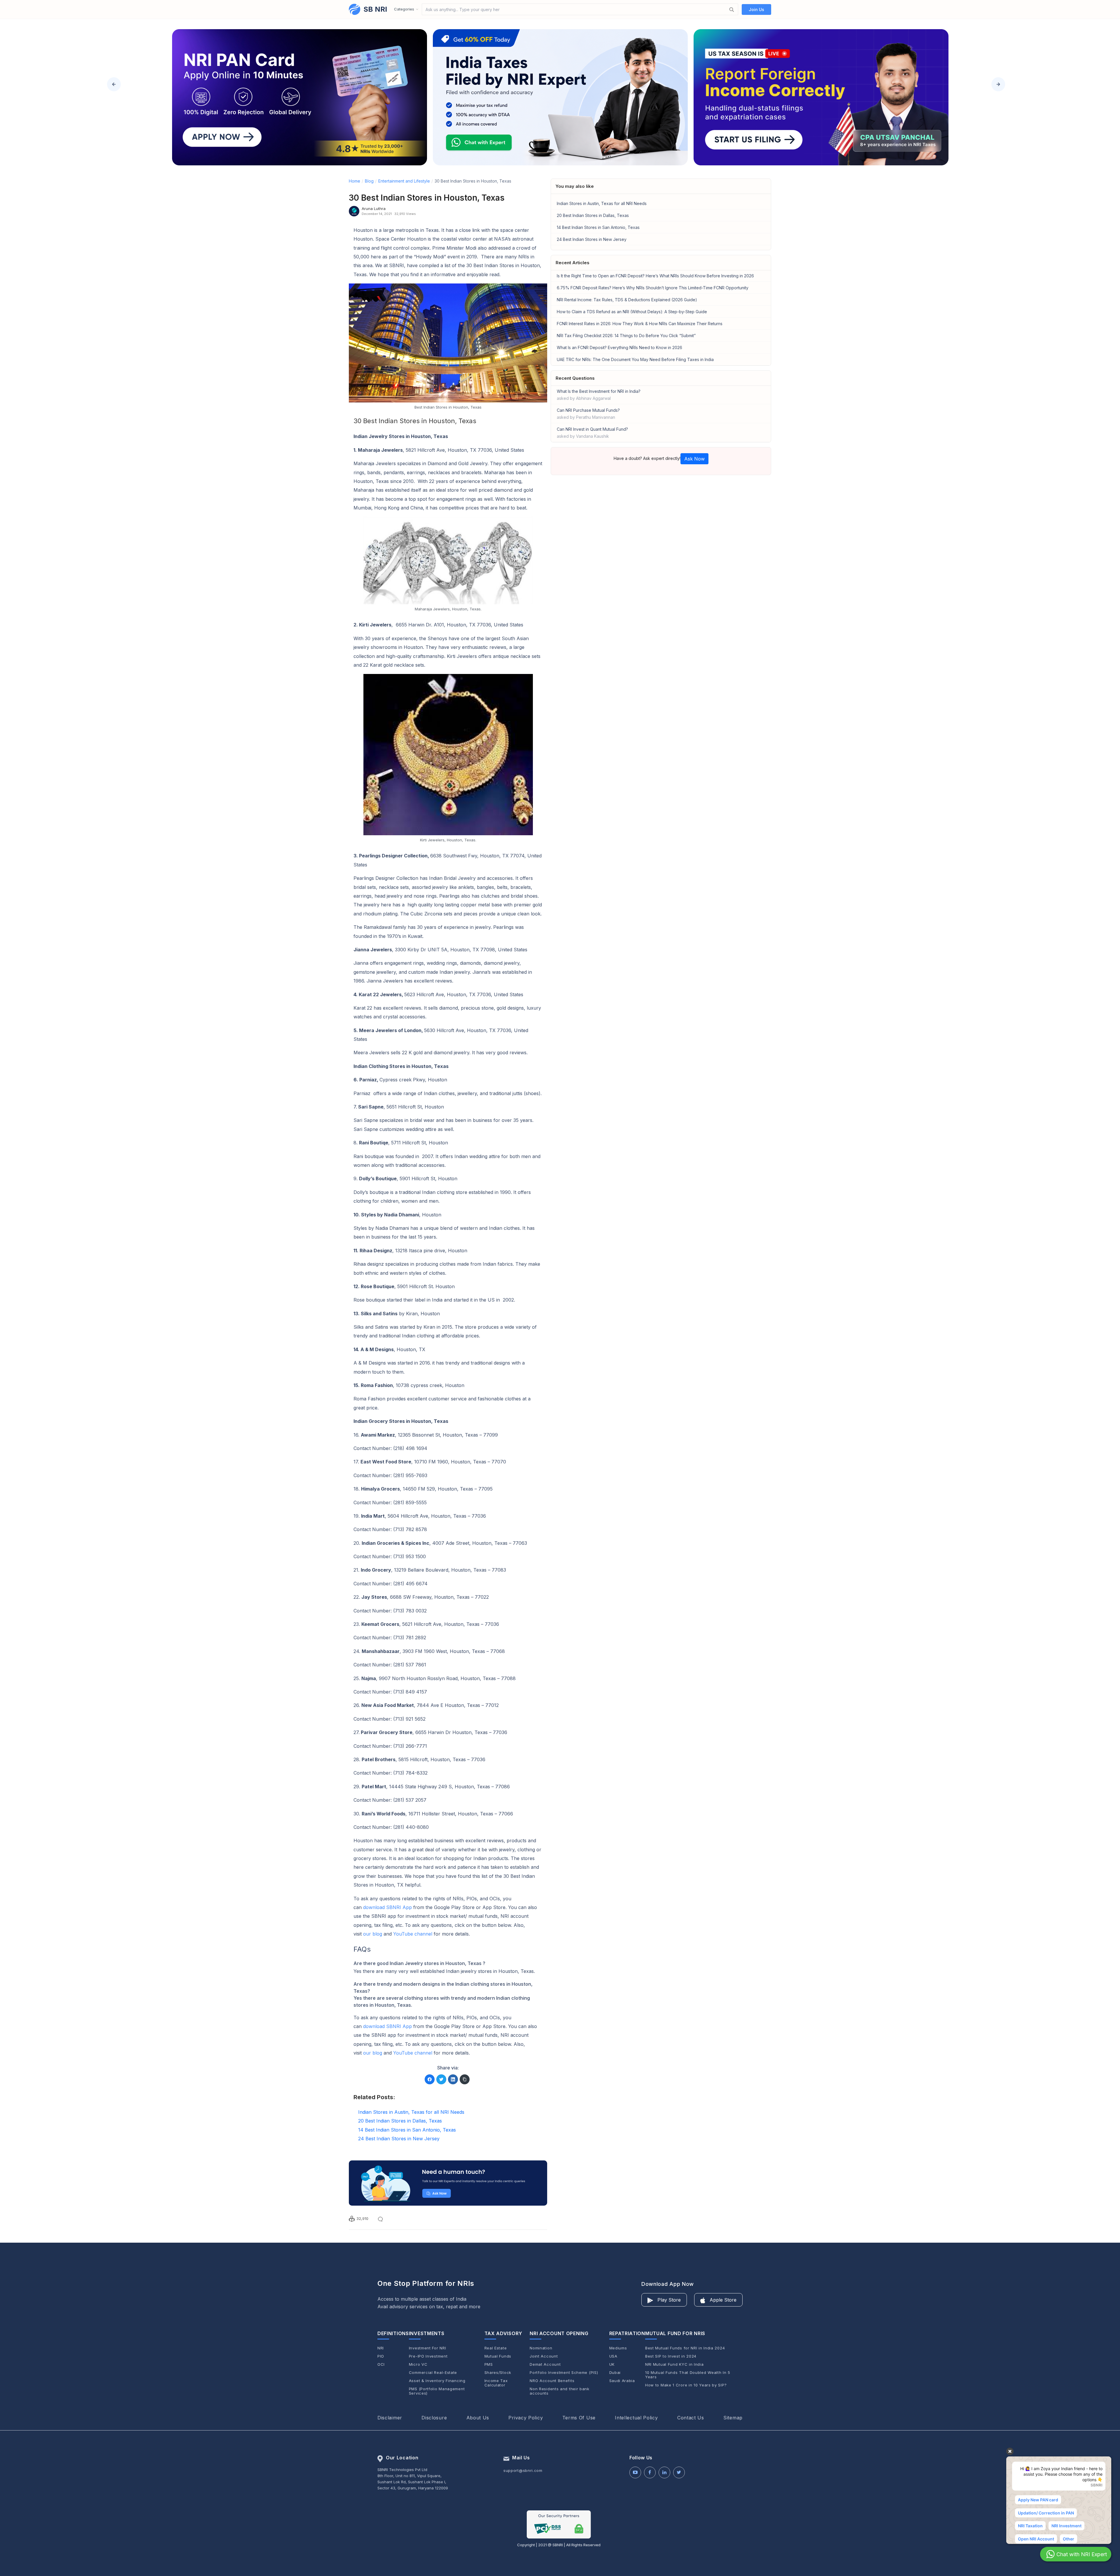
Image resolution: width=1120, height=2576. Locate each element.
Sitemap (733, 2418)
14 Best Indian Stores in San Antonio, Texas (598, 227)
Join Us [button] (756, 9)
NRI (381, 2348)
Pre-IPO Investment (428, 2356)
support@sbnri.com (523, 2470)
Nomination (541, 2348)
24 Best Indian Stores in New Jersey (592, 239)
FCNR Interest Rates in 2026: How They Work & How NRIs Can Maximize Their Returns (640, 324)
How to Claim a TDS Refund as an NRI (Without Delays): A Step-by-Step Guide (632, 312)
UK (612, 2364)
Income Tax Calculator (496, 2383)
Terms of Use (579, 2418)
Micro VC (418, 2364)
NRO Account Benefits (552, 2381)
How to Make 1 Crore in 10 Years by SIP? (686, 2385)
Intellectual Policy (636, 2418)
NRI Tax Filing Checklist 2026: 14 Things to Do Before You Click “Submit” (626, 336)
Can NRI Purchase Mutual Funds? (588, 414)
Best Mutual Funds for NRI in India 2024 (685, 2348)
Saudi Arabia (622, 2381)
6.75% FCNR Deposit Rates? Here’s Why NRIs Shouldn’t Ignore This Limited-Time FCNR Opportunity (653, 288)
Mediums (618, 2348)
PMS (489, 2364)
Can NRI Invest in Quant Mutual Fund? (592, 433)
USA (613, 2356)
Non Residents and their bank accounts (560, 2391)
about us (478, 2418)
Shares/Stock (498, 2373)
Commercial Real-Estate (433, 2373)
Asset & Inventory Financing (437, 2381)
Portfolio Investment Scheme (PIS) (564, 2373)
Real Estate (496, 2348)
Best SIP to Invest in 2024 (671, 2356)
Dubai (615, 2373)
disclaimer (390, 2418)
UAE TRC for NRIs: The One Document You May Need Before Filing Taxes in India (635, 359)
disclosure (434, 2418)
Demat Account (545, 2364)
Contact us (691, 2418)
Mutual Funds (498, 2356)
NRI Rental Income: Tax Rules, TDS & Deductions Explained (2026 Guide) (627, 300)
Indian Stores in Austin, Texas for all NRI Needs (602, 203)
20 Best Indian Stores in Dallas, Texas (593, 215)
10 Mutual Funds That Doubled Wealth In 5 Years (688, 2375)
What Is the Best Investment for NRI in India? (599, 395)
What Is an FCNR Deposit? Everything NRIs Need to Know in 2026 (619, 347)
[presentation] (114, 84)
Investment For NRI (428, 2348)
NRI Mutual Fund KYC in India (674, 2364)
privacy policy (526, 2418)
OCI (381, 2364)
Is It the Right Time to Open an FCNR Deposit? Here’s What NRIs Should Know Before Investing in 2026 (655, 276)
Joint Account (544, 2356)
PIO (381, 2356)
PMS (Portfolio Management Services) (437, 2391)
